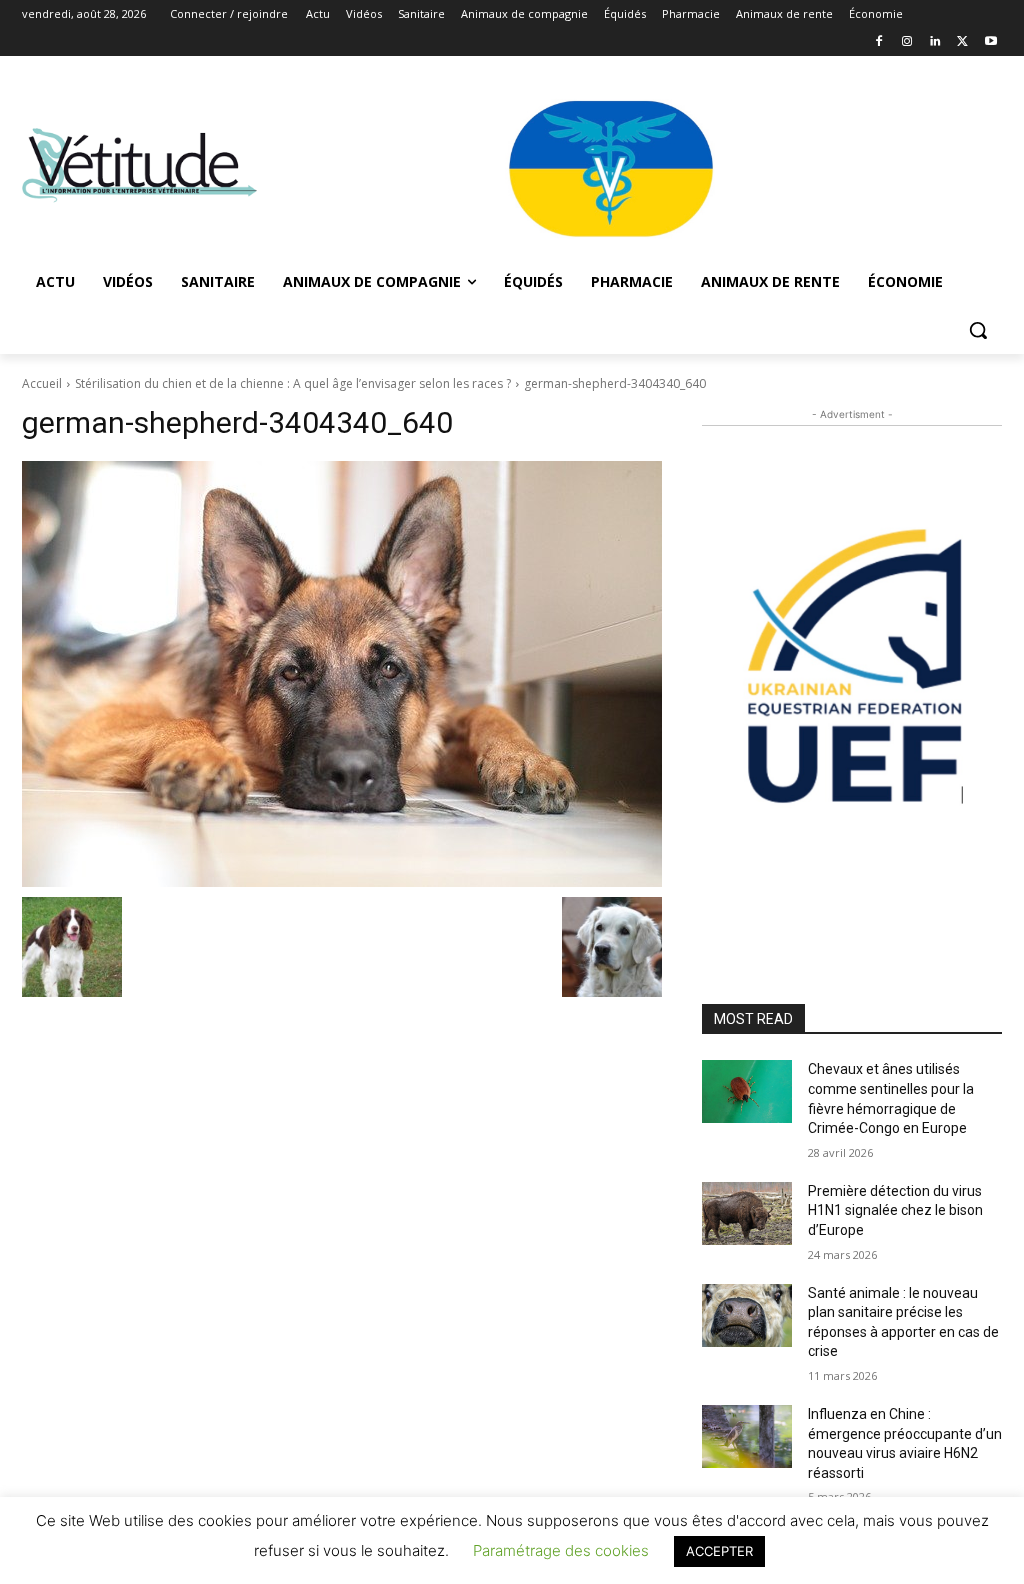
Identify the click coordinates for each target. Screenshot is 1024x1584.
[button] (978, 330)
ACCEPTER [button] (719, 1551)
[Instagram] (907, 42)
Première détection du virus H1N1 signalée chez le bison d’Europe (895, 1210)
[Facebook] (879, 42)
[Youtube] (990, 42)
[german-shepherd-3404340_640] (342, 674)
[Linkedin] (935, 42)
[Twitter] (962, 42)
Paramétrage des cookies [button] (561, 1550)
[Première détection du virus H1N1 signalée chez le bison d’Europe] (747, 1213)
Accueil (42, 383)
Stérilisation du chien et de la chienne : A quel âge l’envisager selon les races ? (293, 383)
